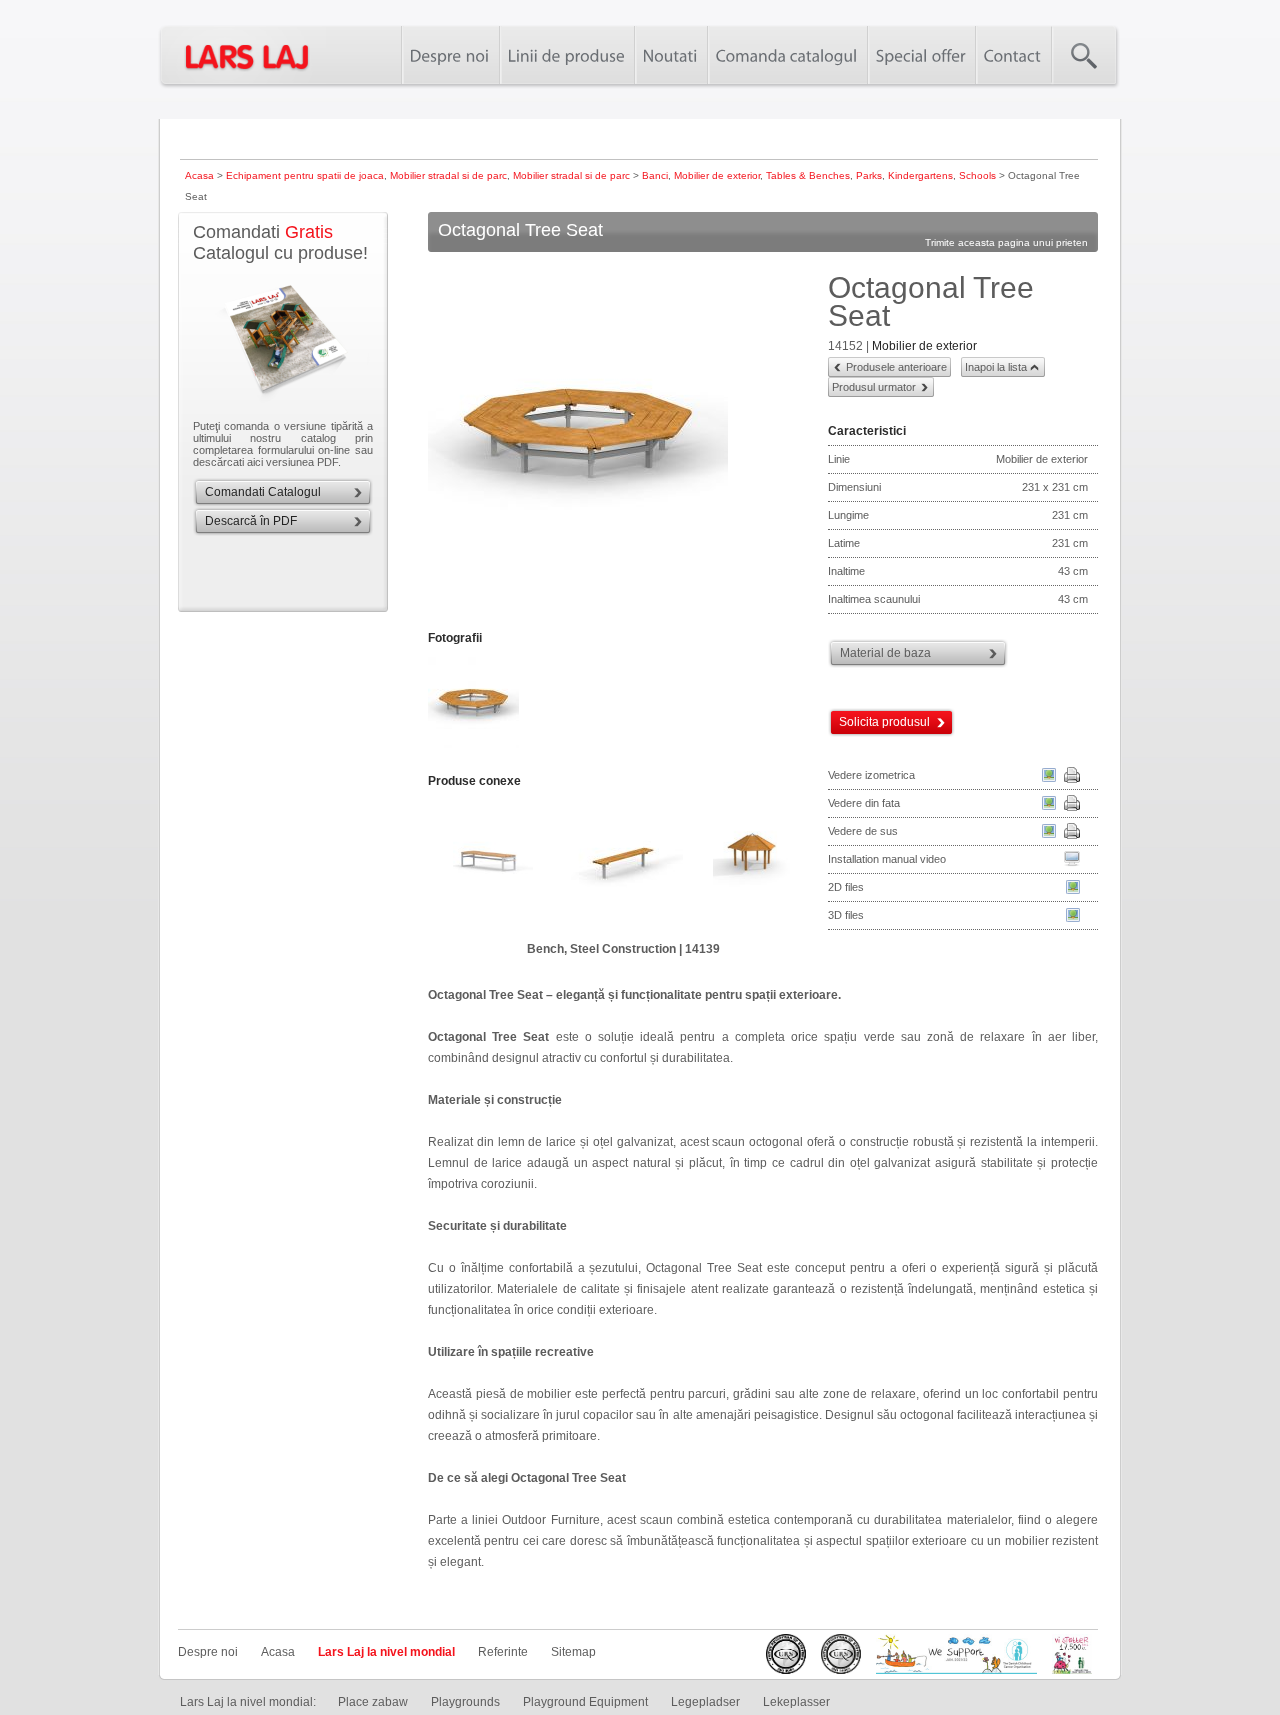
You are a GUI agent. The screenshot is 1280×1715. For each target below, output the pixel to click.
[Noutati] (670, 55)
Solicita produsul (884, 722)
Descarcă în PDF (251, 521)
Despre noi (208, 1652)
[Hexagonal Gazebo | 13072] (753, 865)
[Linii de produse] (566, 55)
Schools (977, 175)
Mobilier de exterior (717, 175)
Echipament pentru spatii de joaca (305, 175)
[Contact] (1013, 55)
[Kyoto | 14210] (493, 865)
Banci (655, 175)
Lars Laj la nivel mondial (386, 1652)
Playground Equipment (585, 1702)
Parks (869, 175)
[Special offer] (921, 55)
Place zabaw (373, 1702)
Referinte (503, 1652)
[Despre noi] (450, 55)
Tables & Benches (808, 175)
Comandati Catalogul (263, 492)
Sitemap (573, 1652)
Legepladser (705, 1702)
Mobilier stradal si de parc (448, 175)
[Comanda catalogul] (787, 55)
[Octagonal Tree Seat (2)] (474, 746)
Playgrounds (465, 1702)
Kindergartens (920, 175)
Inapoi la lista (996, 367)
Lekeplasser (796, 1702)
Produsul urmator (874, 387)
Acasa (199, 175)
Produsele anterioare (896, 367)
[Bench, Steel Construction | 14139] (623, 865)
